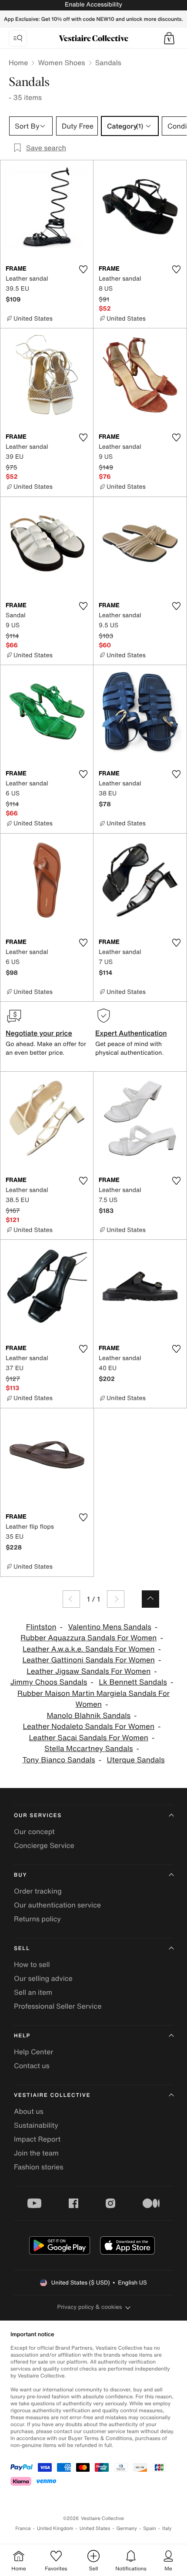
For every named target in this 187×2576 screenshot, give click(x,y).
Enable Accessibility (93, 5)
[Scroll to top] (150, 1599)
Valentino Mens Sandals (109, 1627)
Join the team (36, 2153)
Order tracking (38, 1891)
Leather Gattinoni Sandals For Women (89, 1660)
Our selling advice (43, 1978)
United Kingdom (55, 2528)
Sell (22, 1949)
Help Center (33, 2052)
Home (18, 63)
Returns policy (37, 1919)
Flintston (41, 1627)
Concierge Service (44, 1845)
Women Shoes (61, 63)
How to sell (32, 1964)
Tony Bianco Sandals (58, 1760)
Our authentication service (57, 1905)
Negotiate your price (39, 1033)
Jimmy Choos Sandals (49, 1682)
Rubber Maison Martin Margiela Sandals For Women (93, 1699)
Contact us (32, 2066)
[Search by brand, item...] (18, 38)
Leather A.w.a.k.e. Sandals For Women (89, 1649)
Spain (150, 2528)
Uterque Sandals (136, 1760)
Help (22, 2036)
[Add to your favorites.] (83, 269)
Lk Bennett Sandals (133, 1682)
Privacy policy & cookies (90, 2307)
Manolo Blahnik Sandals (88, 1716)
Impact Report (37, 2139)
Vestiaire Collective (52, 2095)
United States (95, 2528)
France (23, 2528)
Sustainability (36, 2125)
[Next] (116, 1599)
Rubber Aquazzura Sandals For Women (88, 1638)
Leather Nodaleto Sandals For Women (89, 1727)
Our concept (34, 1831)
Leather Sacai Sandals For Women (89, 1738)
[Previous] (71, 1599)
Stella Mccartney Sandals (89, 1749)
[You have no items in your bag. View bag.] (169, 38)
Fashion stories (39, 2167)
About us (29, 2111)
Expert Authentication (131, 1033)
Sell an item (33, 1992)
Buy (20, 1875)
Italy (167, 2528)
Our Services (38, 1816)
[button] (169, 38)
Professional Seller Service (58, 2006)
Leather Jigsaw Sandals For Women (88, 1671)
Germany (127, 2528)
